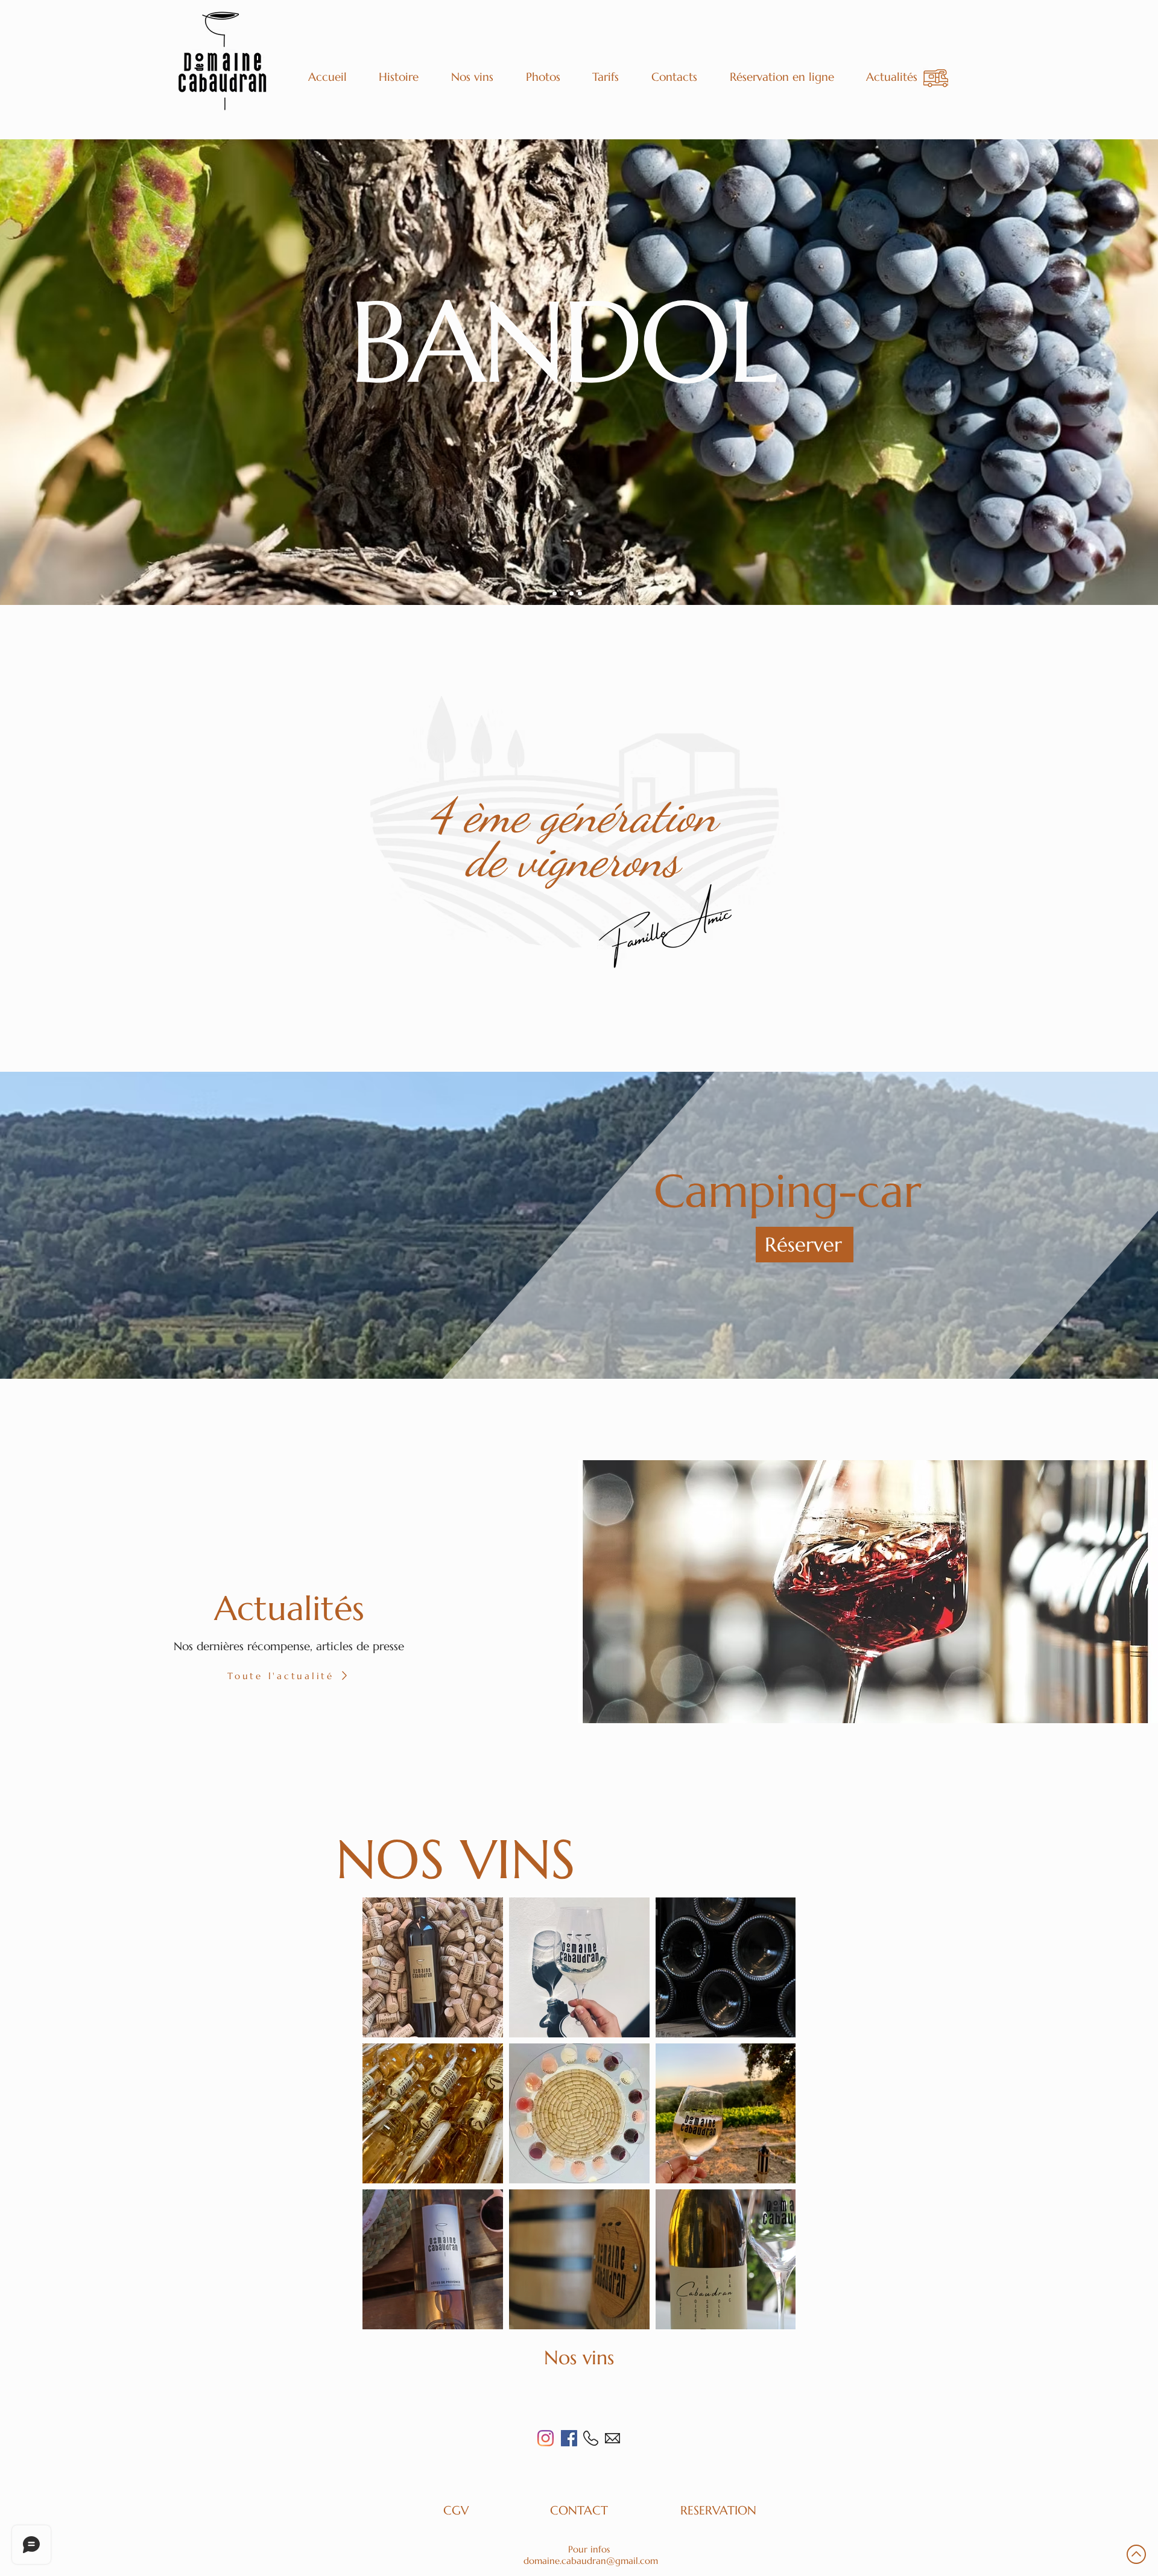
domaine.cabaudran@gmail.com (591, 2561)
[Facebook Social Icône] (569, 2438)
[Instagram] (546, 2438)
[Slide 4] (580, 594)
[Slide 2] (563, 594)
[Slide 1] (555, 594)
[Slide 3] (571, 594)
